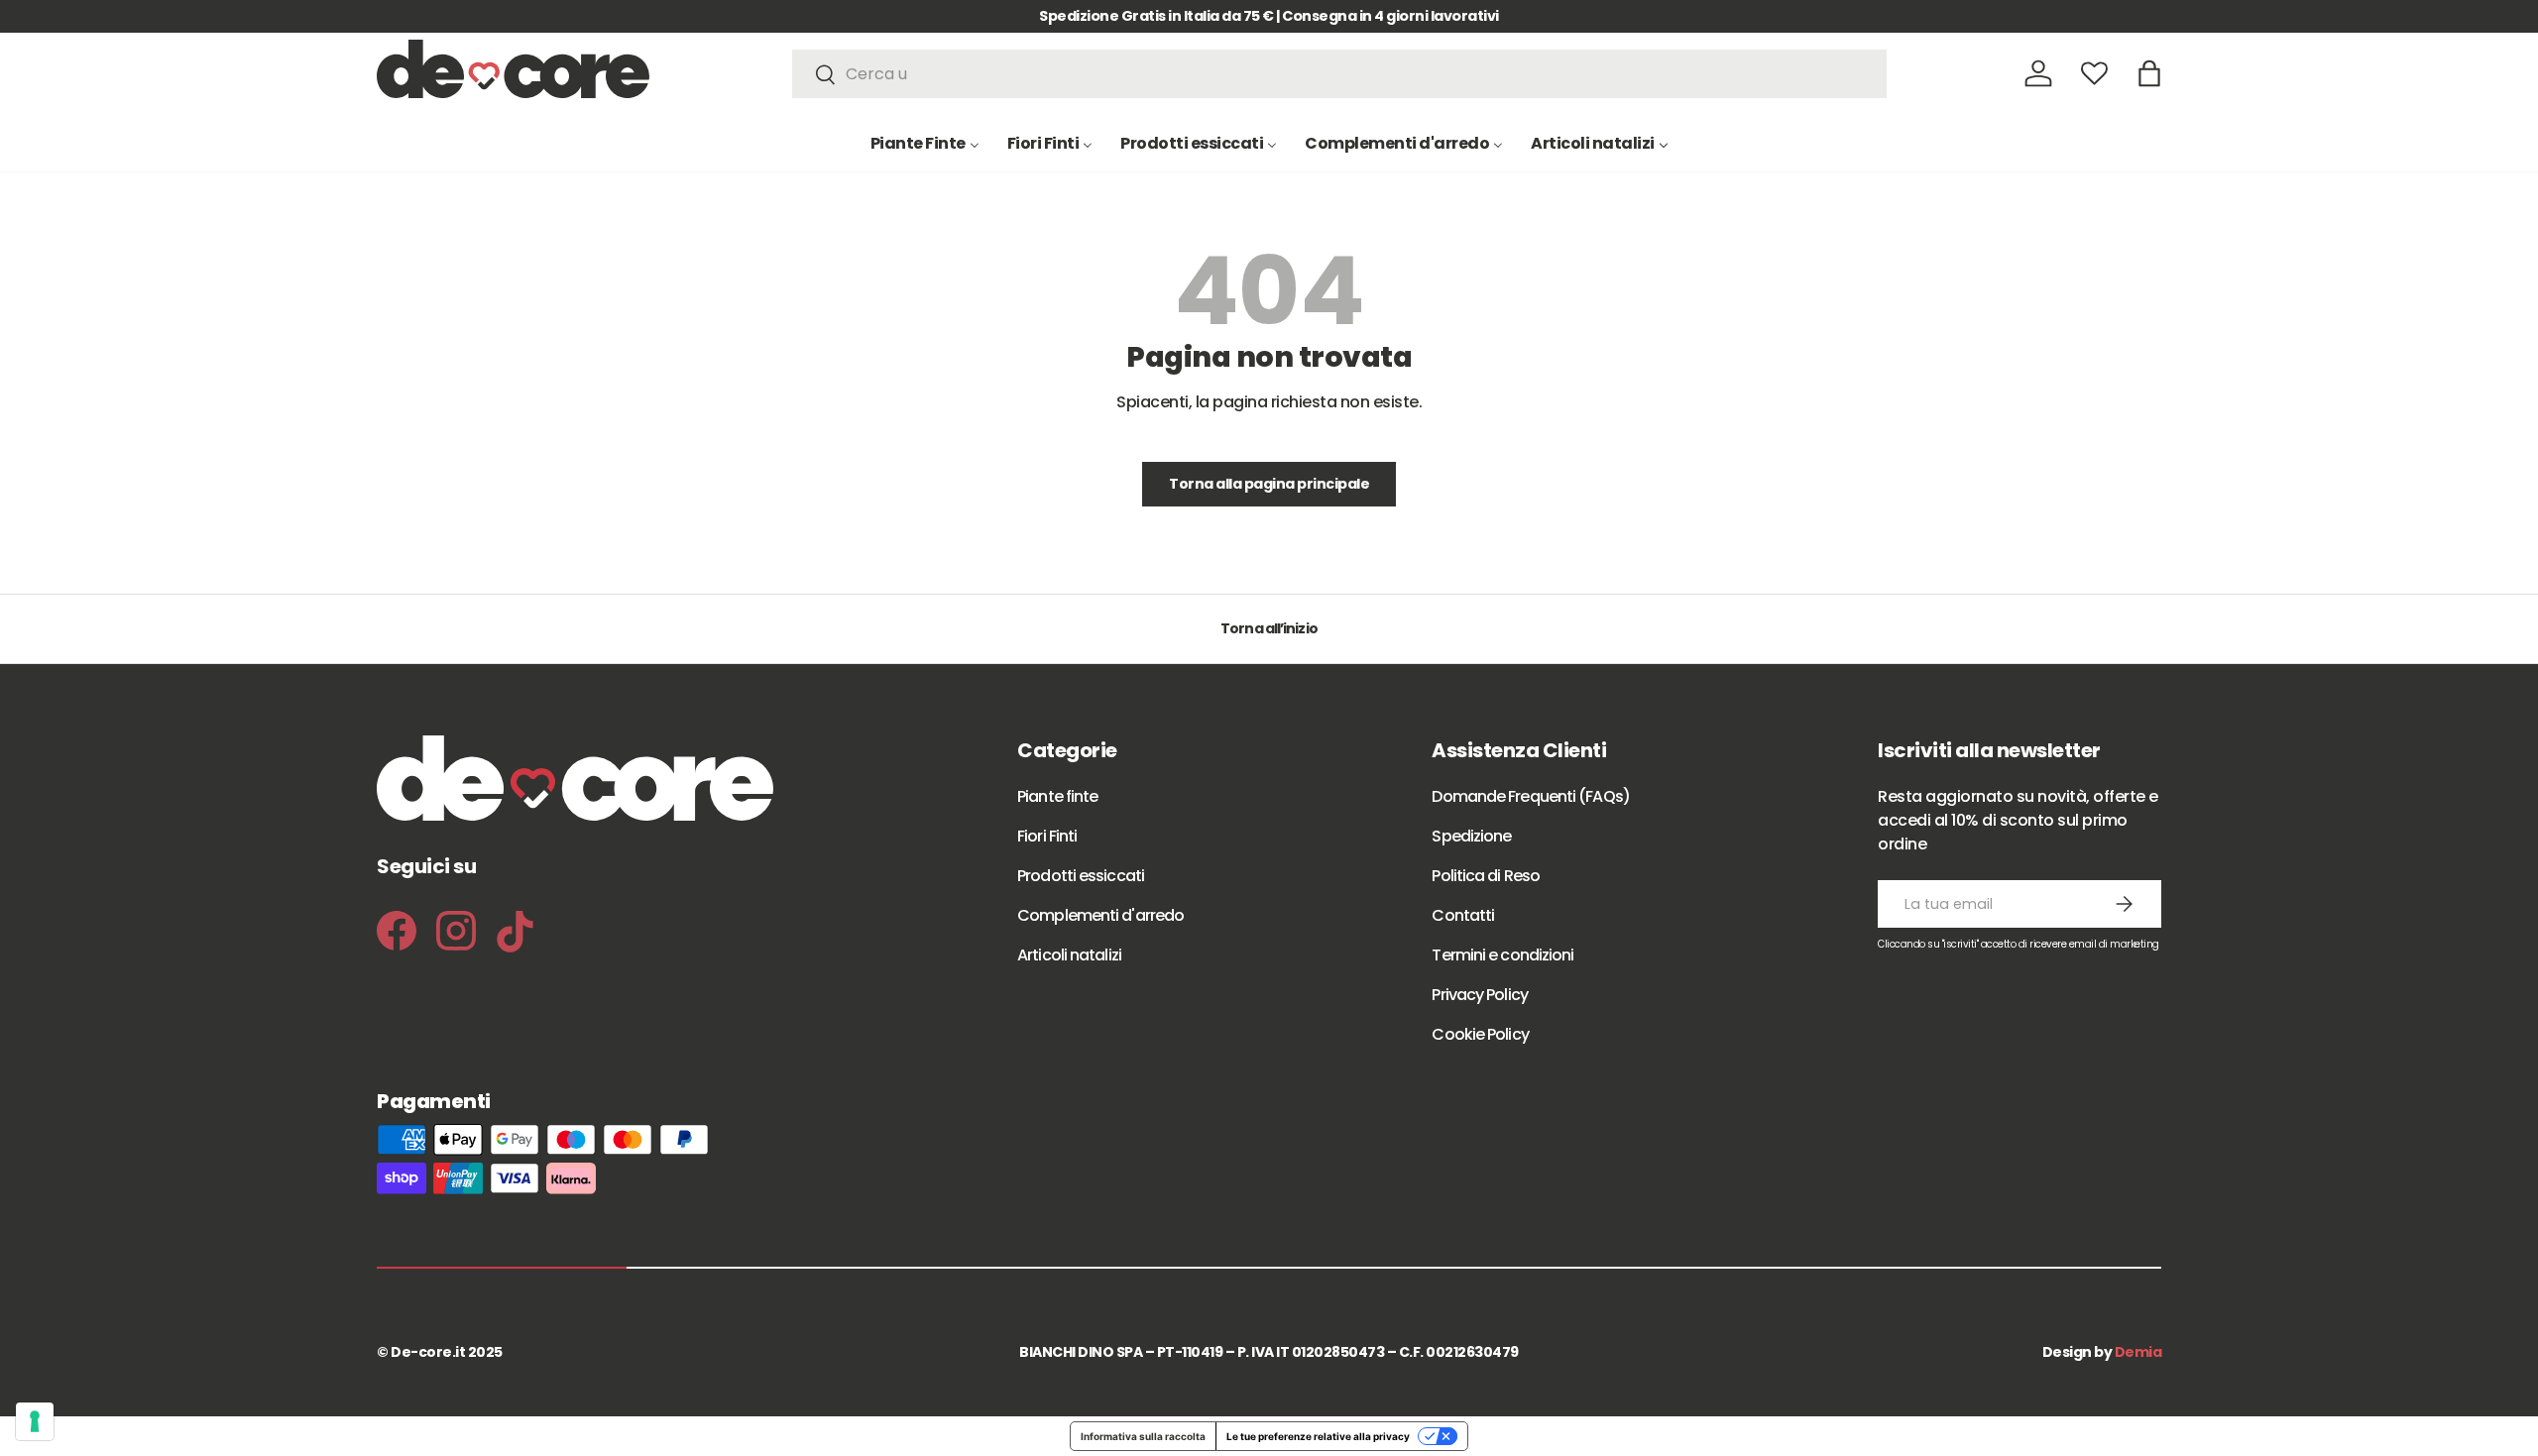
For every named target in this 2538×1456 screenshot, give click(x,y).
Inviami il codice (1269, 888)
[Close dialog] (1469, 410)
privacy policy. (1388, 1030)
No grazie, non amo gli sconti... (1269, 952)
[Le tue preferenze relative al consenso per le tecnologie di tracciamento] (35, 1421)
